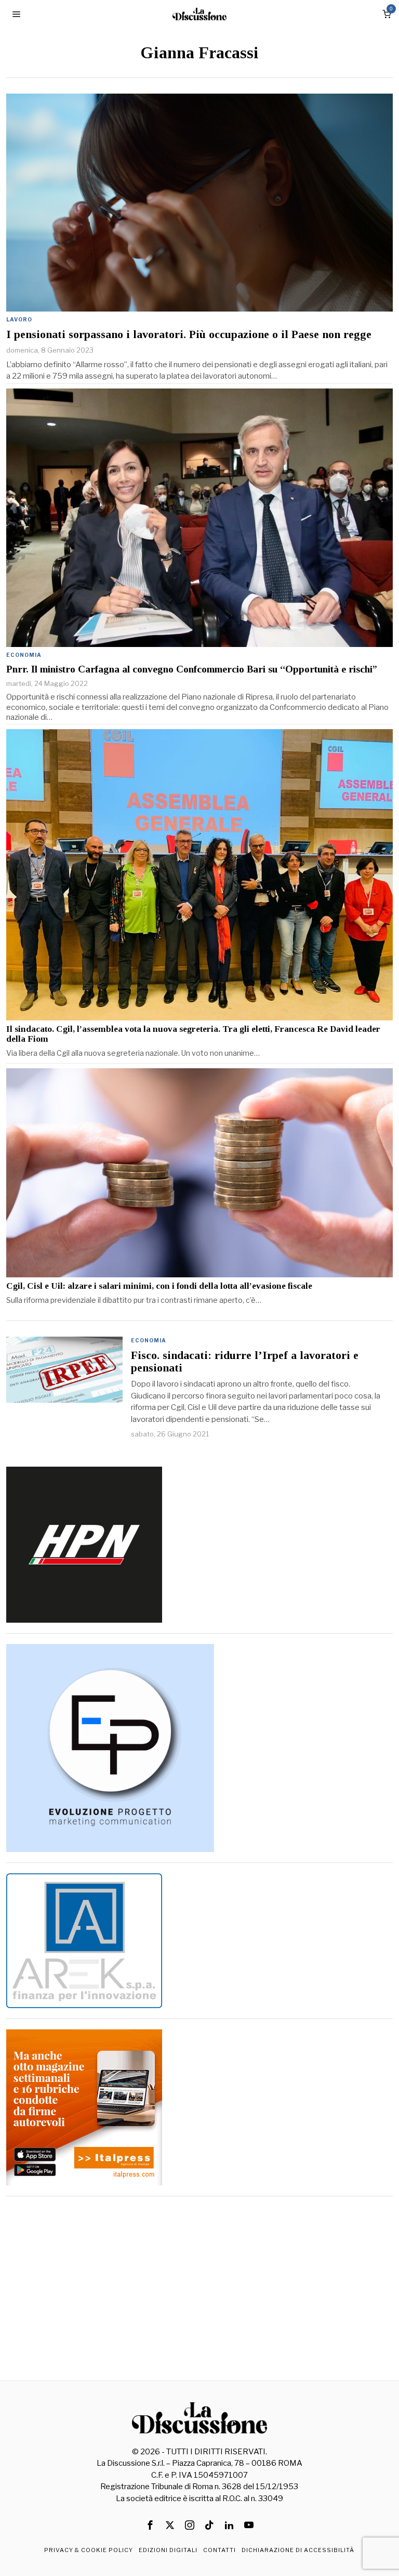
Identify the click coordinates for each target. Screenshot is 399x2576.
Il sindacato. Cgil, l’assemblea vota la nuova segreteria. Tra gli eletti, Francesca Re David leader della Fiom (193, 1034)
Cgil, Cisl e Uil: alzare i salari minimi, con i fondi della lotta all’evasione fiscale (159, 1286)
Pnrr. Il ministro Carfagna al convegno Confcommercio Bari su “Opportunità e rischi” (192, 669)
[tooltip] (150, 2525)
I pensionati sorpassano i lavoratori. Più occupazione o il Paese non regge (189, 334)
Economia (24, 655)
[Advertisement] (200, 2280)
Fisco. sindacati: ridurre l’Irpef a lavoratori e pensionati (245, 1362)
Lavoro (19, 319)
